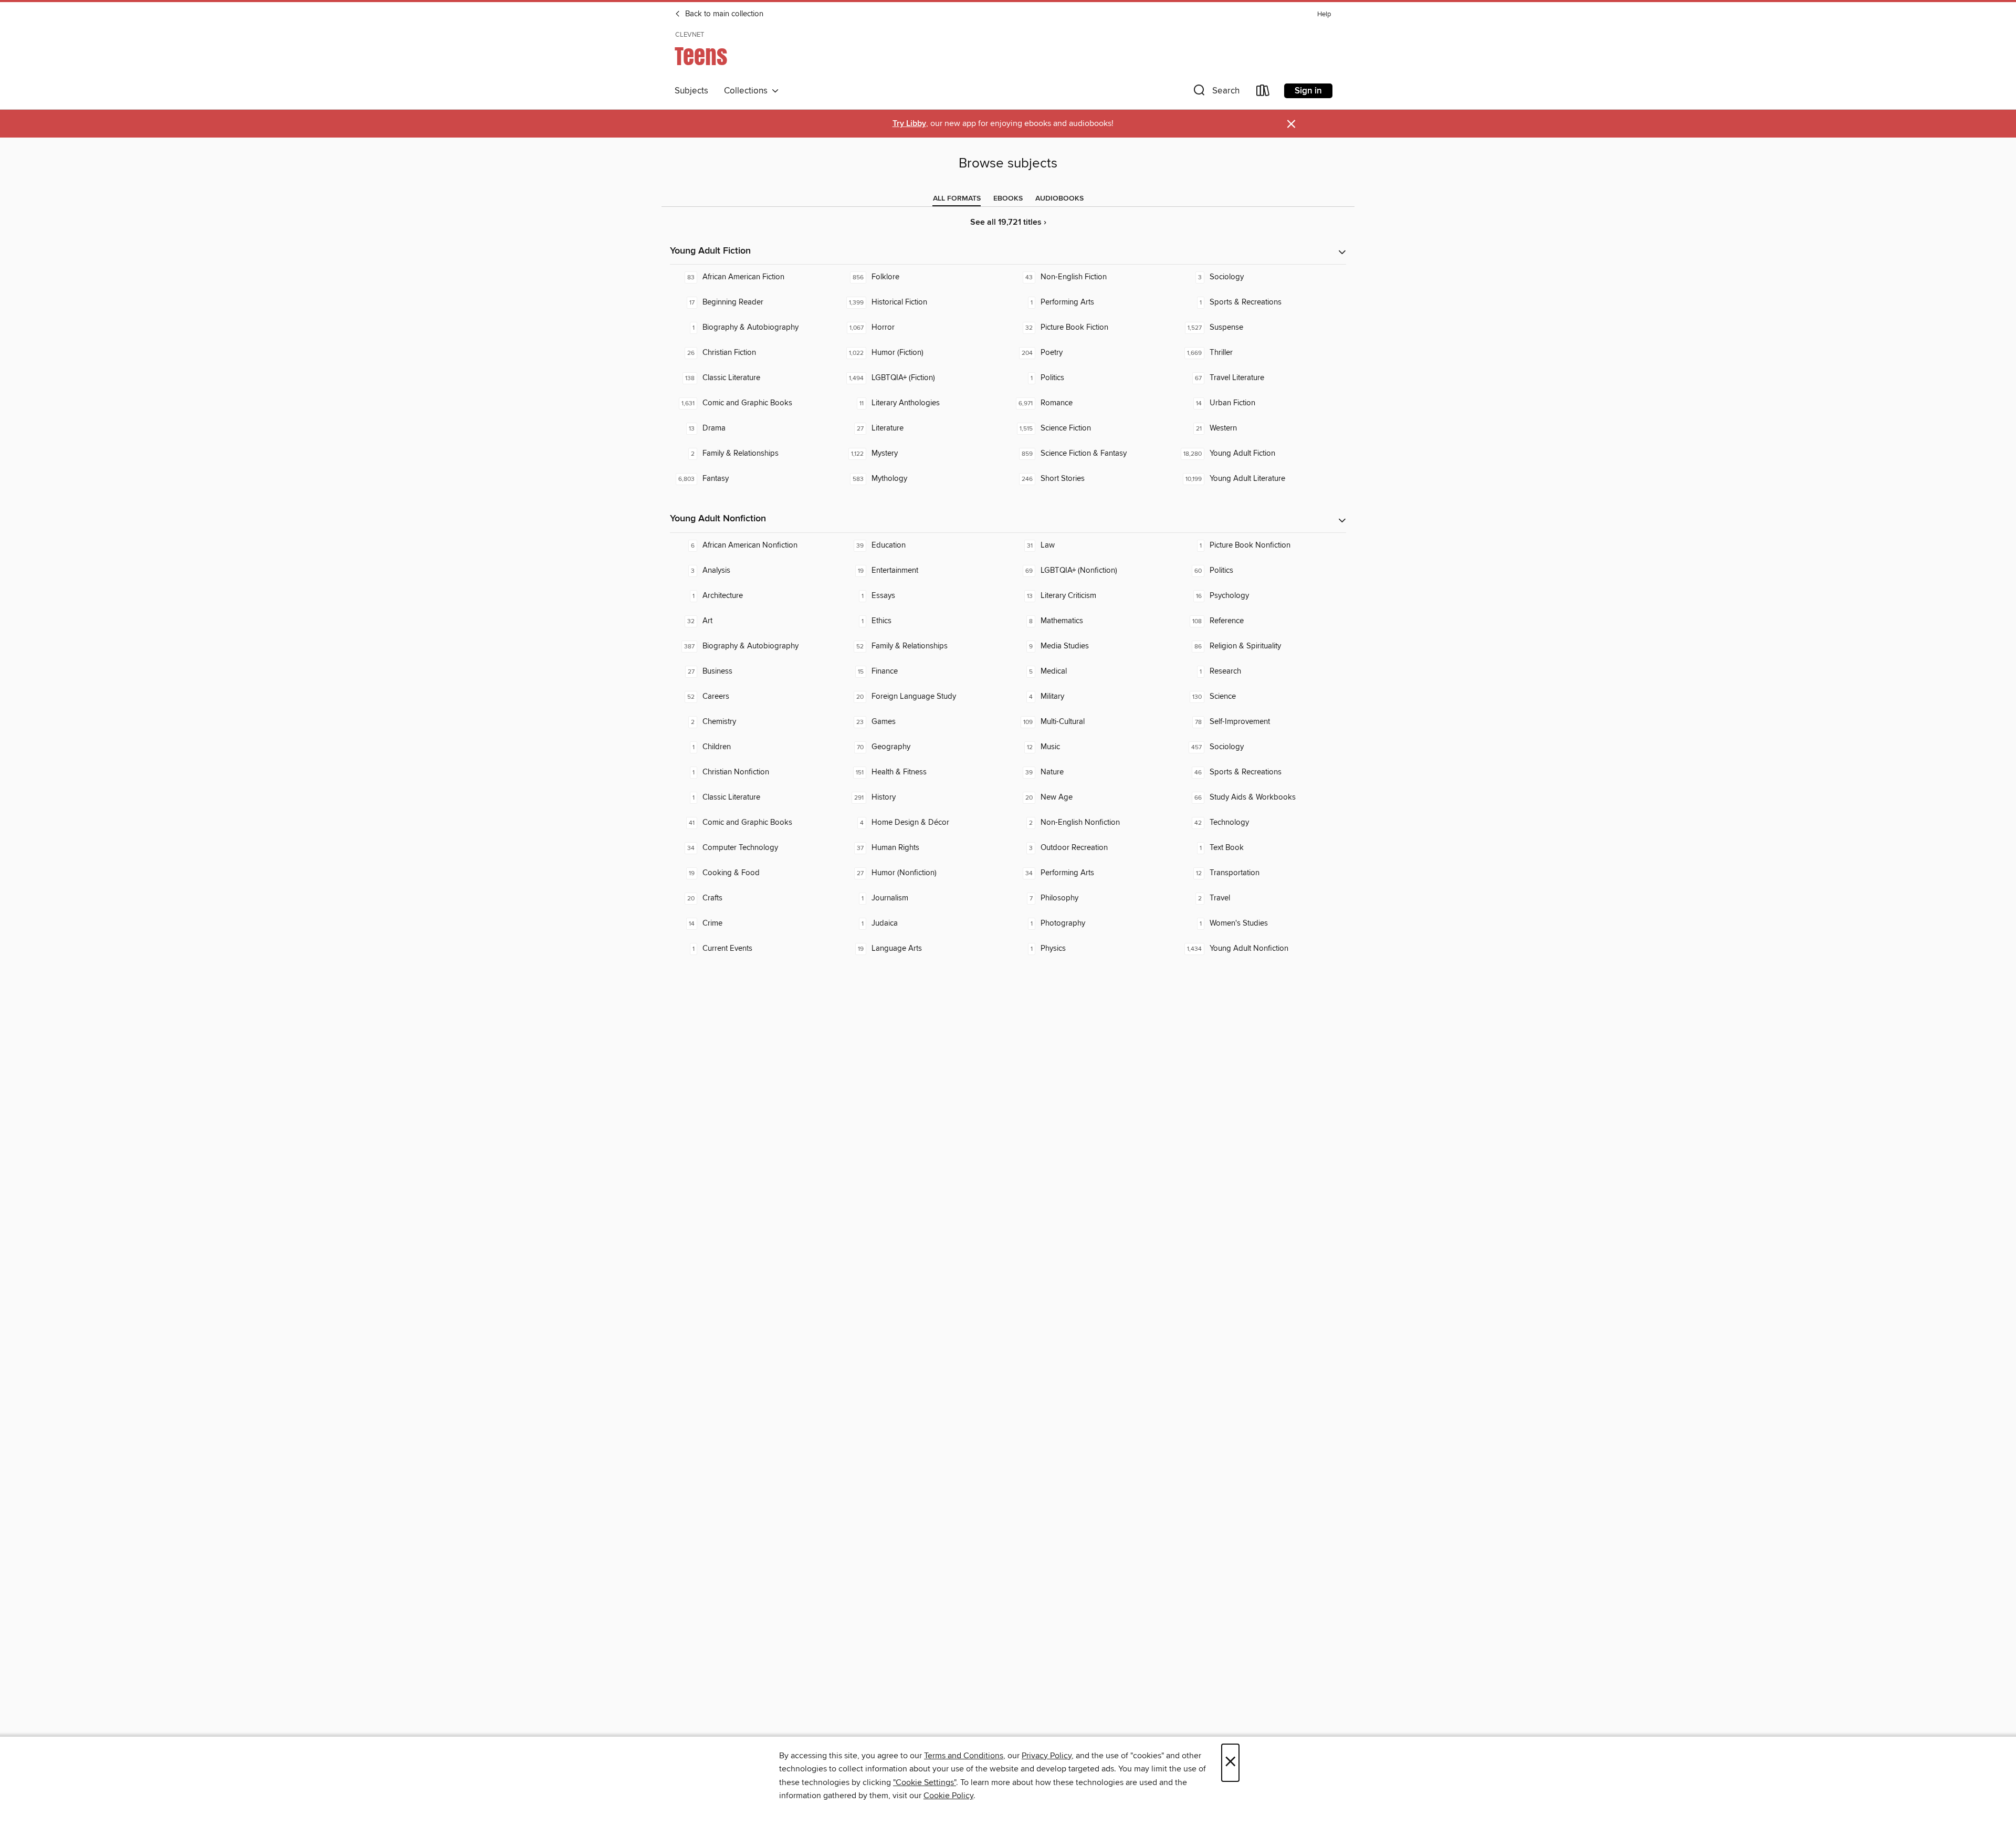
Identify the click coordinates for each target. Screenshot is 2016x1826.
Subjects (691, 91)
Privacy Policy (1047, 1756)
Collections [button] (748, 91)
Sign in (1308, 91)
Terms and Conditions (964, 1756)
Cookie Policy (948, 1796)
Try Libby (909, 124)
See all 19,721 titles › (1008, 222)
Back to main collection (723, 14)
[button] (1215, 93)
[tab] (957, 198)
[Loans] (1263, 93)
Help (1324, 14)
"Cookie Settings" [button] (925, 1782)
